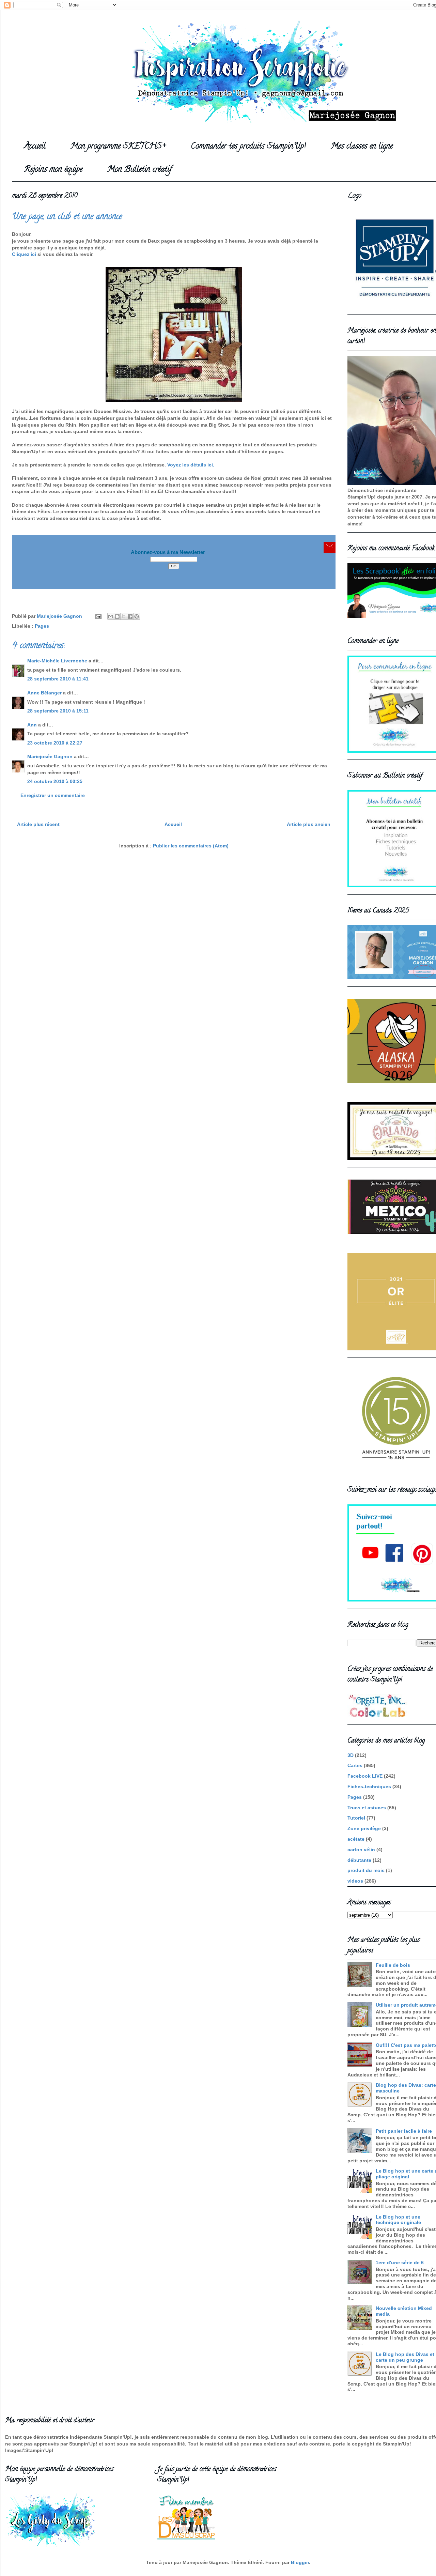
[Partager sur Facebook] (130, 616)
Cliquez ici (25, 254)
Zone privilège (364, 1828)
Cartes (355, 1765)
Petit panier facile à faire (404, 2131)
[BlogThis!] (117, 616)
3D (351, 1755)
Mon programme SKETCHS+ (118, 147)
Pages (42, 626)
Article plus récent (38, 824)
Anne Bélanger (44, 693)
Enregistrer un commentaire (53, 795)
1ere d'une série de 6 (400, 2263)
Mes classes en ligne (362, 147)
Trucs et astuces (367, 1808)
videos (355, 1881)
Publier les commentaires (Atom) (191, 846)
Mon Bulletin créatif (139, 170)
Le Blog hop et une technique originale (398, 2220)
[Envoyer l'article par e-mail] (98, 616)
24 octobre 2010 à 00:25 (55, 781)
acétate (356, 1839)
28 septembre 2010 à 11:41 (58, 679)
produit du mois (366, 1870)
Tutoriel (356, 1818)
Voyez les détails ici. (191, 465)
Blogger (300, 2562)
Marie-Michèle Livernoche (57, 661)
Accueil (35, 147)
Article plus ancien (309, 824)
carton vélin (361, 1850)
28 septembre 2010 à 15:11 (58, 711)
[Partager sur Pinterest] (137, 616)
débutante (359, 1860)
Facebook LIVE (365, 1776)
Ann (32, 725)
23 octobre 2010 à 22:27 (55, 743)
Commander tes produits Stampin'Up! (248, 147)
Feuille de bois (393, 1965)
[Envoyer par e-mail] (111, 616)
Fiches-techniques (369, 1787)
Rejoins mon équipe (53, 170)
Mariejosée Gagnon (50, 756)
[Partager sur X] (124, 616)
